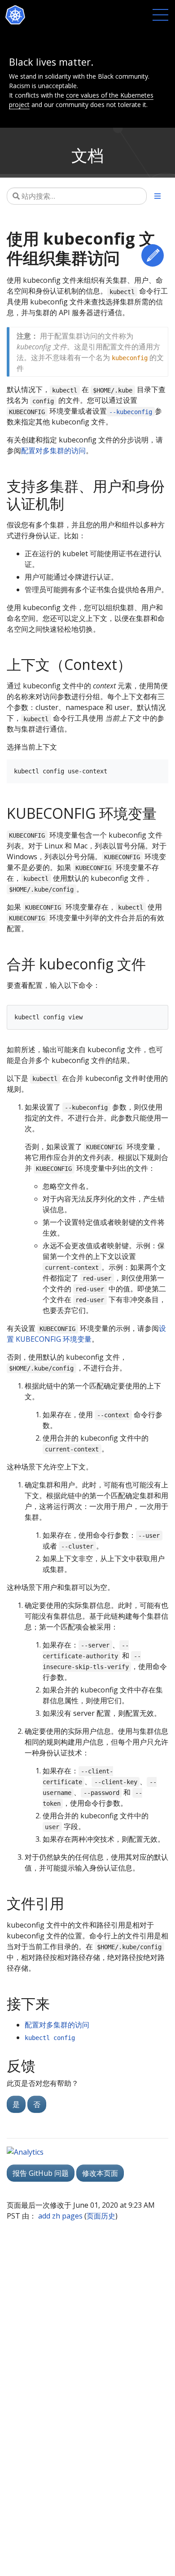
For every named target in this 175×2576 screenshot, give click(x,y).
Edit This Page (153, 255)
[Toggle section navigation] (157, 196)
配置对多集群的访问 (53, 451)
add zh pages (60, 2216)
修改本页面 (100, 2173)
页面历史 (101, 2216)
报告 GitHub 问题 (41, 2173)
